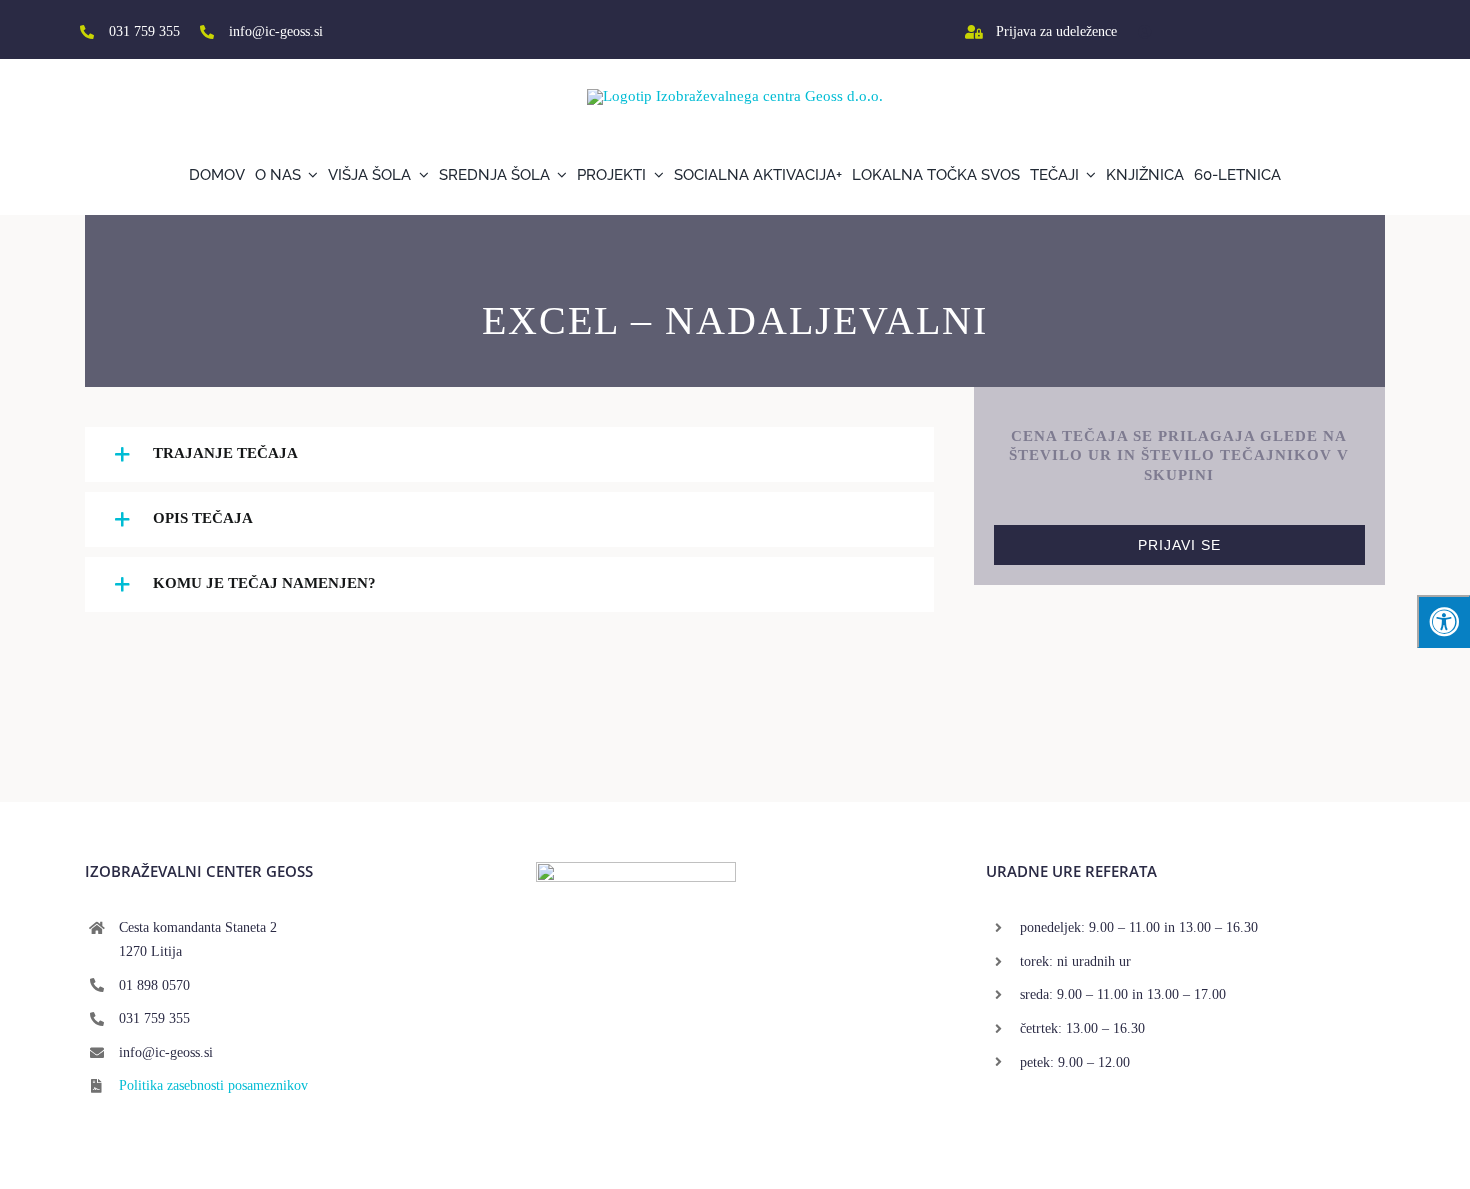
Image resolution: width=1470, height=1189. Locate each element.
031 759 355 (144, 31)
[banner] (636, 869)
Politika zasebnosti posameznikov (213, 1085)
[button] (509, 454)
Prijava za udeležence (1056, 31)
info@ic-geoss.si (276, 31)
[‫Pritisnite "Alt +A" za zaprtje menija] (1443, 621)
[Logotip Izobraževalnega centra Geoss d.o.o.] (735, 96)
